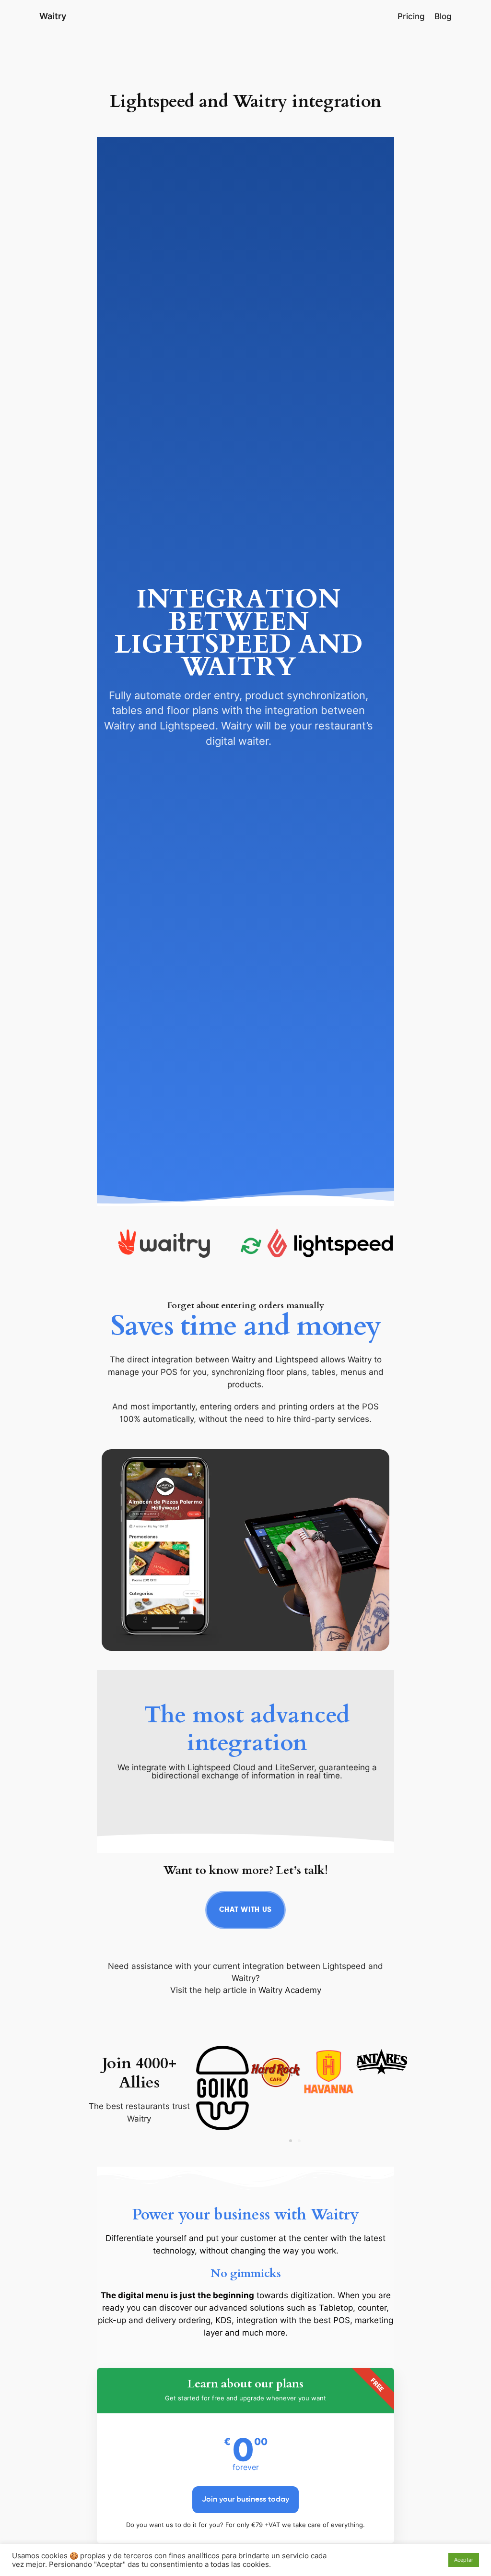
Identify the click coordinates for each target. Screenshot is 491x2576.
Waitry (53, 16)
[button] (291, 2141)
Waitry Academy (290, 1990)
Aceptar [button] (464, 2560)
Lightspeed (297, 1360)
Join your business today (245, 2500)
